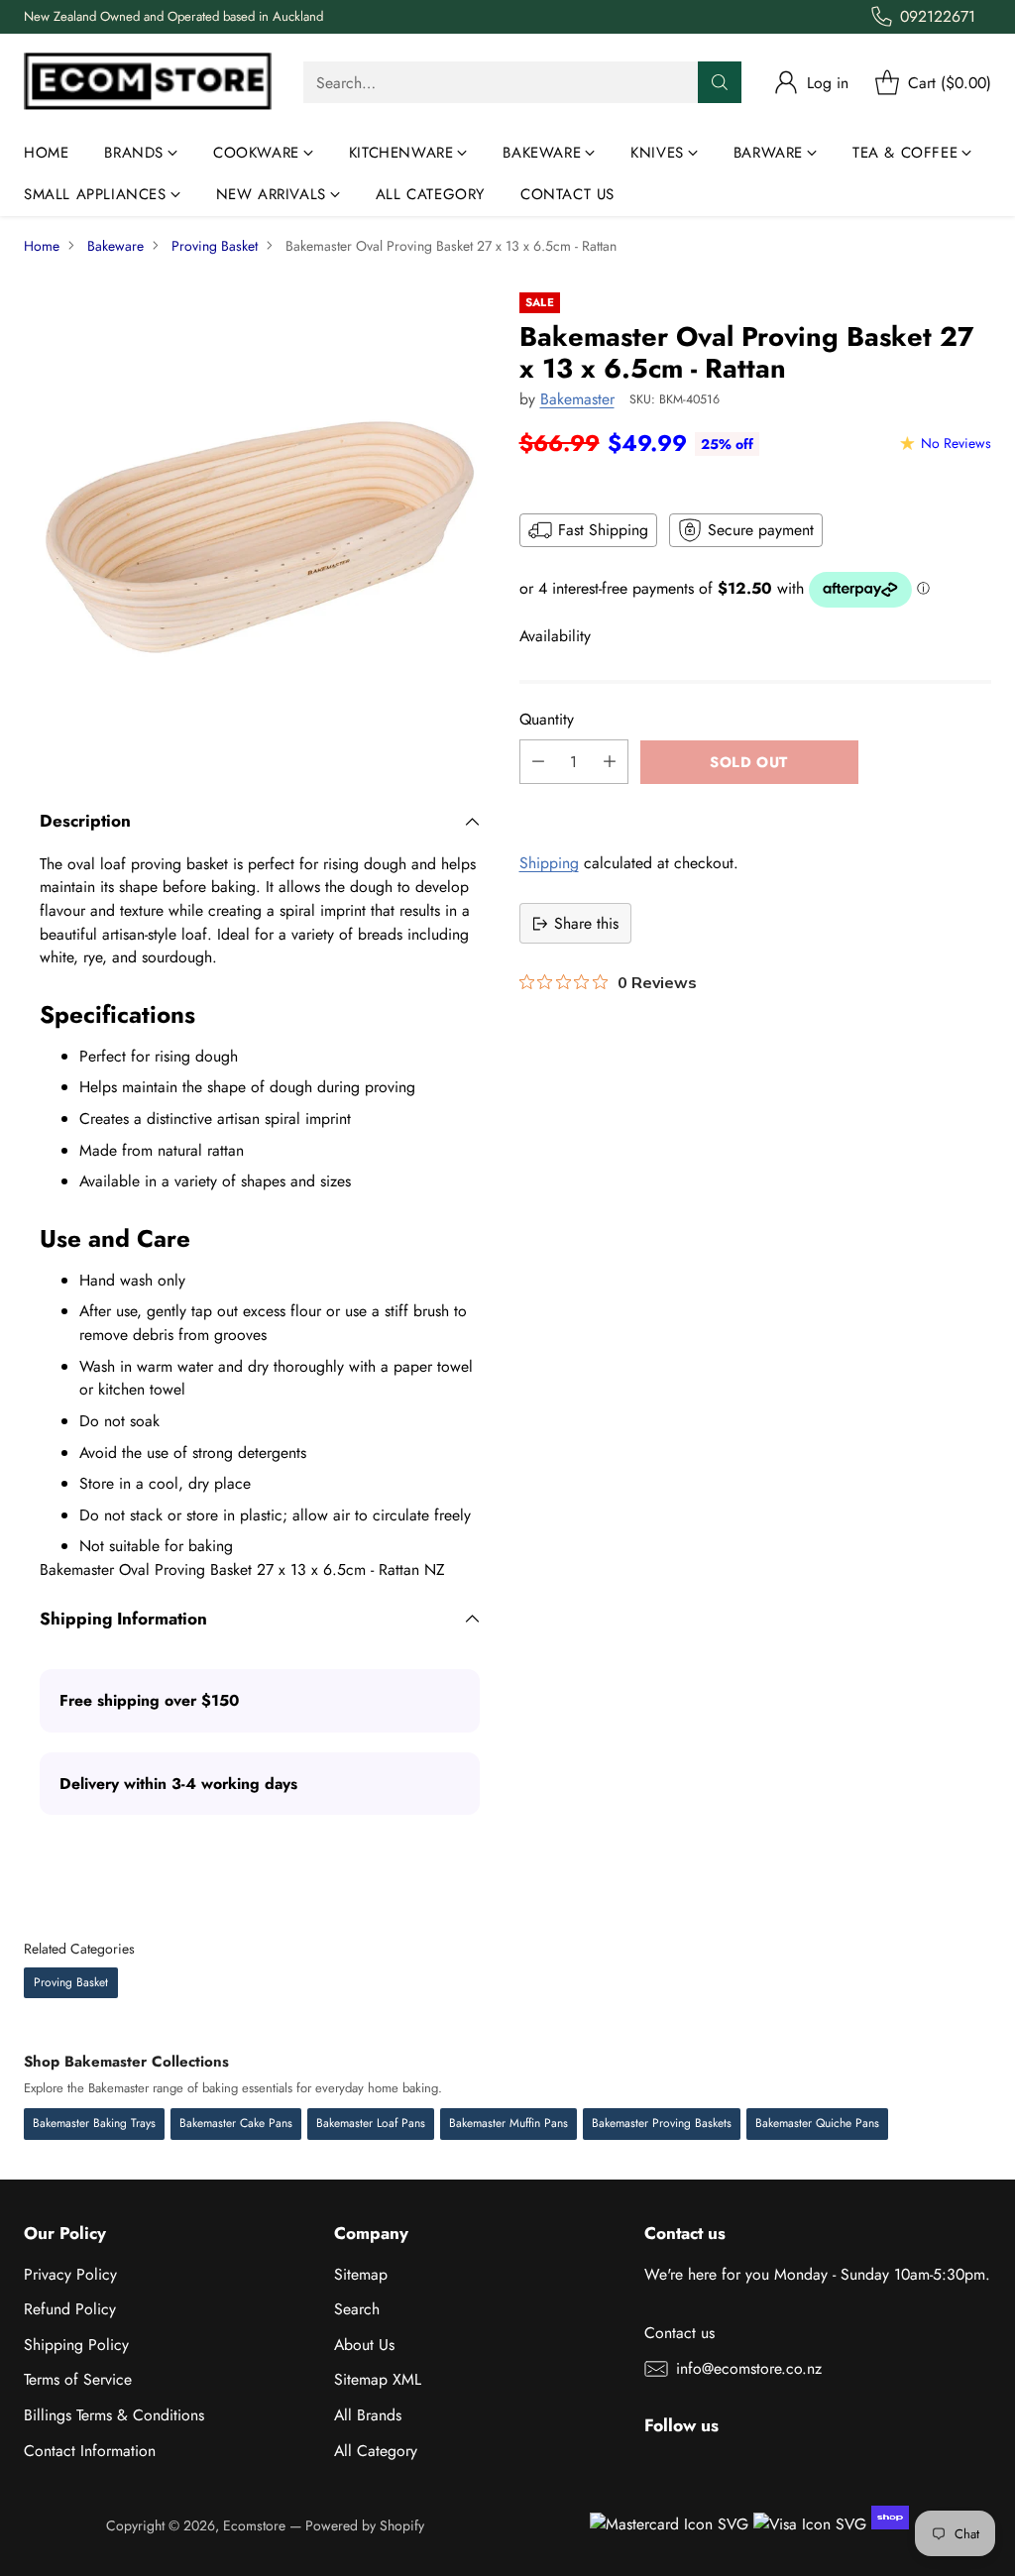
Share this (586, 923)
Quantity (547, 719)
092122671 (938, 16)
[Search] (720, 82)
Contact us (679, 2333)
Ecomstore (254, 2525)
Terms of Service (78, 2379)
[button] (755, 806)
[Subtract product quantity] (538, 762)
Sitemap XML (378, 2379)
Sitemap (361, 2274)
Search (357, 2309)
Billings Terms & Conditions (114, 2415)
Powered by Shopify (365, 2525)
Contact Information (90, 2451)
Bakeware (115, 246)
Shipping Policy (76, 2345)
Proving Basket (215, 246)
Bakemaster (577, 399)
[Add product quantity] (610, 762)
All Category (376, 2451)
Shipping (549, 863)
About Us (364, 2345)
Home (42, 246)
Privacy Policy (70, 2274)
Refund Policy (70, 2309)
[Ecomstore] (148, 83)
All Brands (368, 2415)
